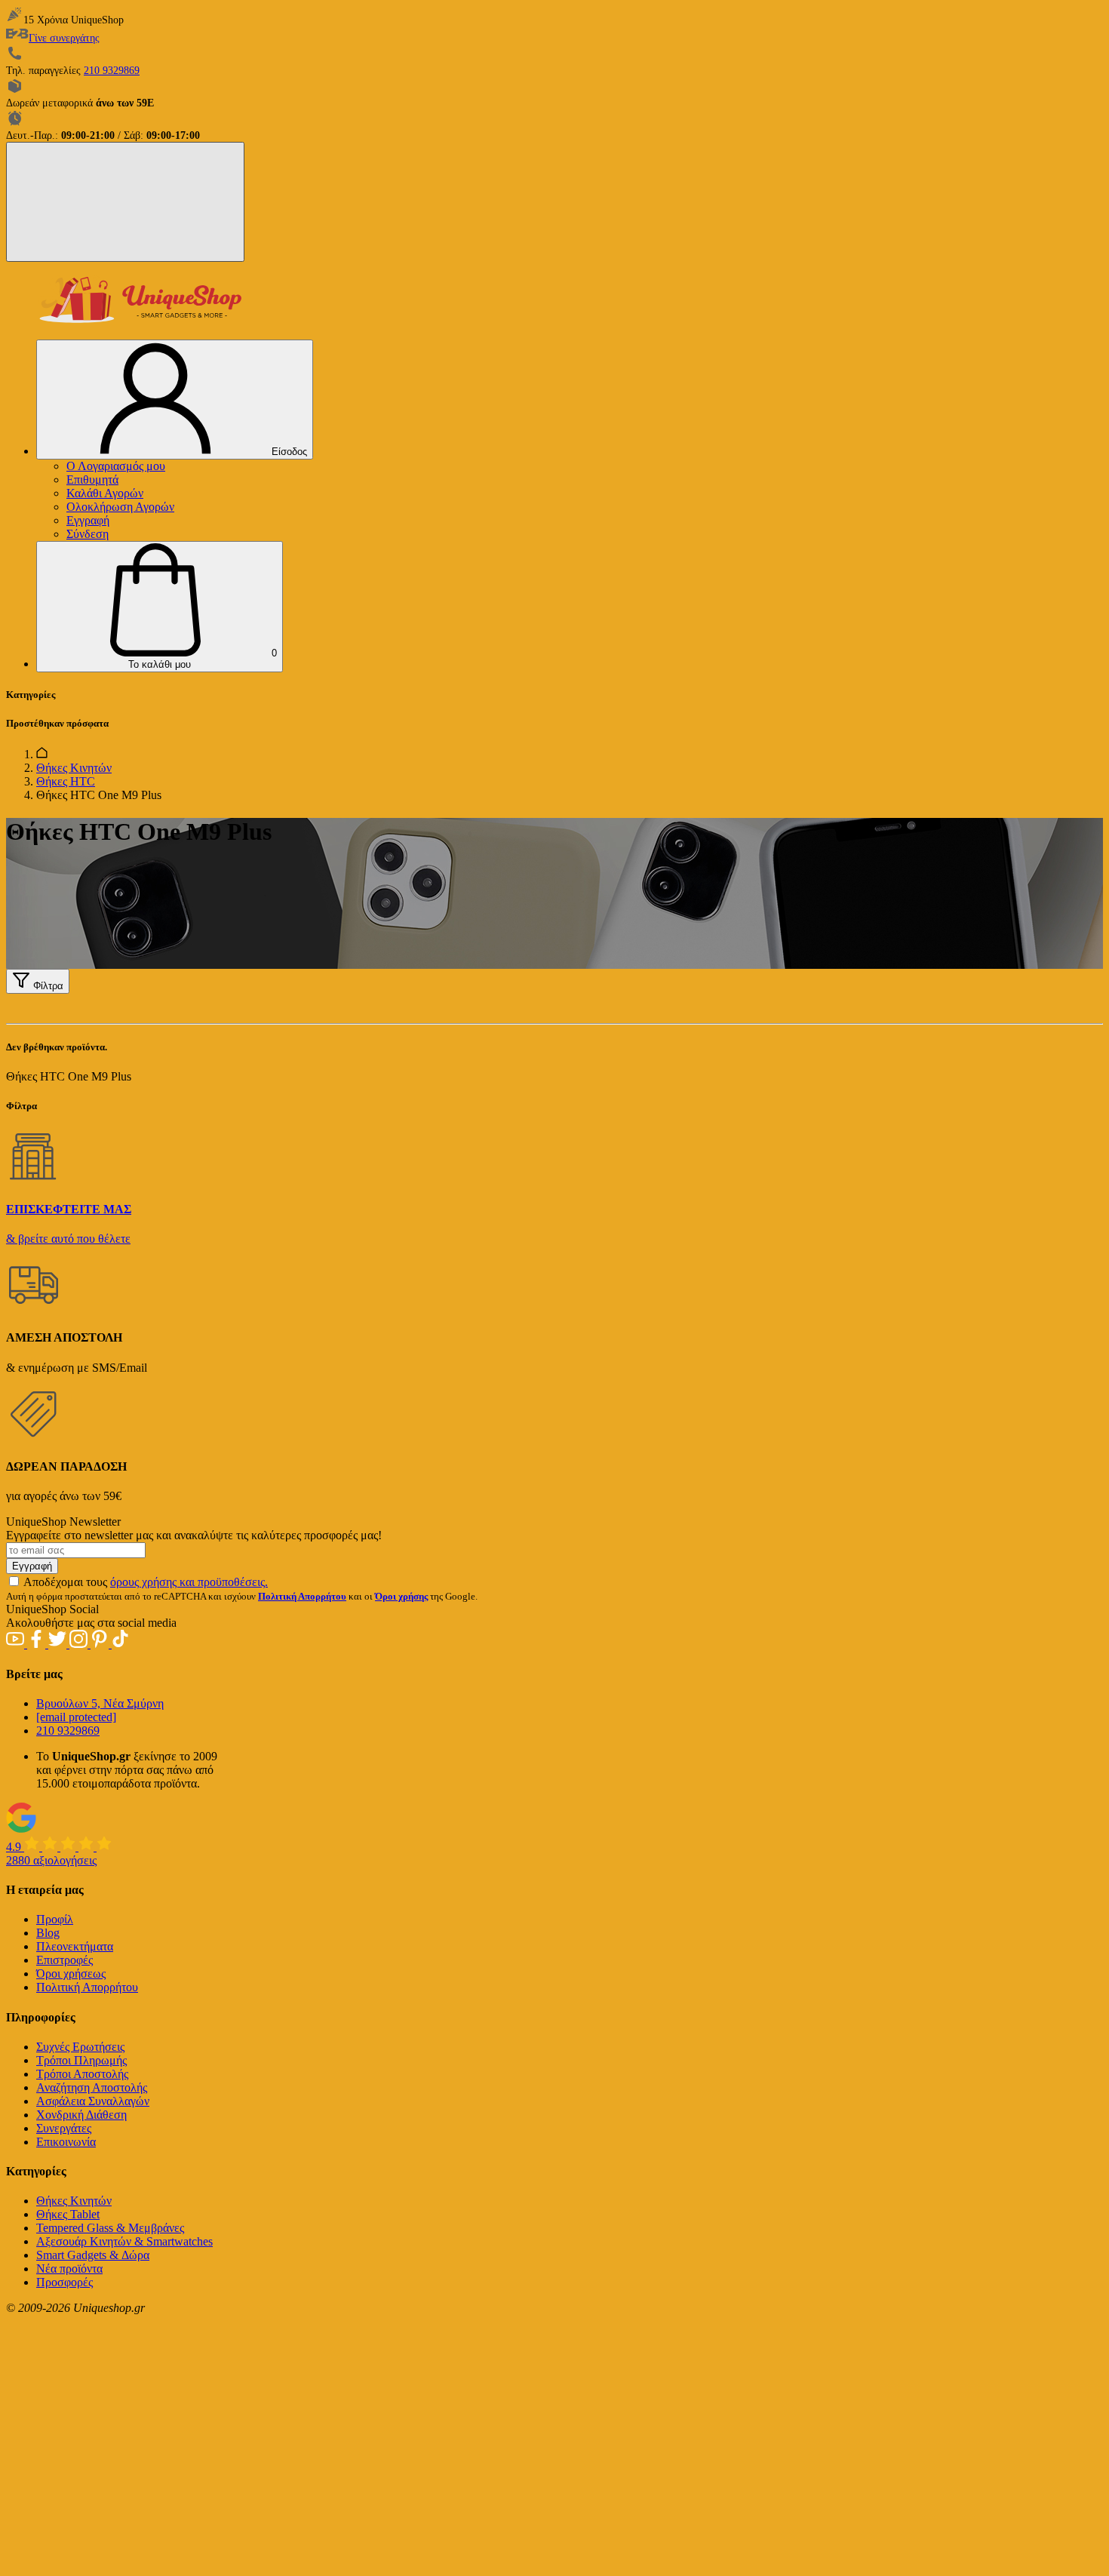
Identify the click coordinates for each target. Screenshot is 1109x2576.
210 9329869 (112, 71)
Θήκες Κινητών (74, 768)
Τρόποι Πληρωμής (81, 2060)
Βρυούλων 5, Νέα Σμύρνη (100, 1703)
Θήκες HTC (66, 781)
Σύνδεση (88, 534)
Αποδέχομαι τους (146, 1582)
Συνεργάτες (64, 2128)
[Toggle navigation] (125, 202)
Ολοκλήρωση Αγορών (120, 507)
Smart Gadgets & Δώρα (93, 2255)
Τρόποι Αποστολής (82, 2074)
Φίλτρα (47, 986)
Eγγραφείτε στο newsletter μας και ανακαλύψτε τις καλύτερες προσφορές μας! (194, 1535)
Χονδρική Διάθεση (81, 2115)
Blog (48, 1933)
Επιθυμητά (92, 480)
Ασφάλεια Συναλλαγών (93, 2101)
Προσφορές (65, 2282)
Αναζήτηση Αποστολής (92, 2087)
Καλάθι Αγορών (105, 493)
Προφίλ (55, 1919)
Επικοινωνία (66, 2142)
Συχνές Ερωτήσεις (80, 2047)
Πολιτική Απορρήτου (87, 1987)
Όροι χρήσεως (71, 1973)
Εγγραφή (88, 520)
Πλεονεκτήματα (75, 1946)
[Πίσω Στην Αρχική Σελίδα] (42, 754)
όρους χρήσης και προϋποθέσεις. (189, 1582)
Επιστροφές (65, 1960)
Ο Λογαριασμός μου (116, 466)
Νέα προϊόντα (69, 2269)
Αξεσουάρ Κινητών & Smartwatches (124, 2241)
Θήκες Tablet (68, 2214)
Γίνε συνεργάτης (64, 38)
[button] (160, 607)
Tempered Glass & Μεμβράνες (110, 2228)
